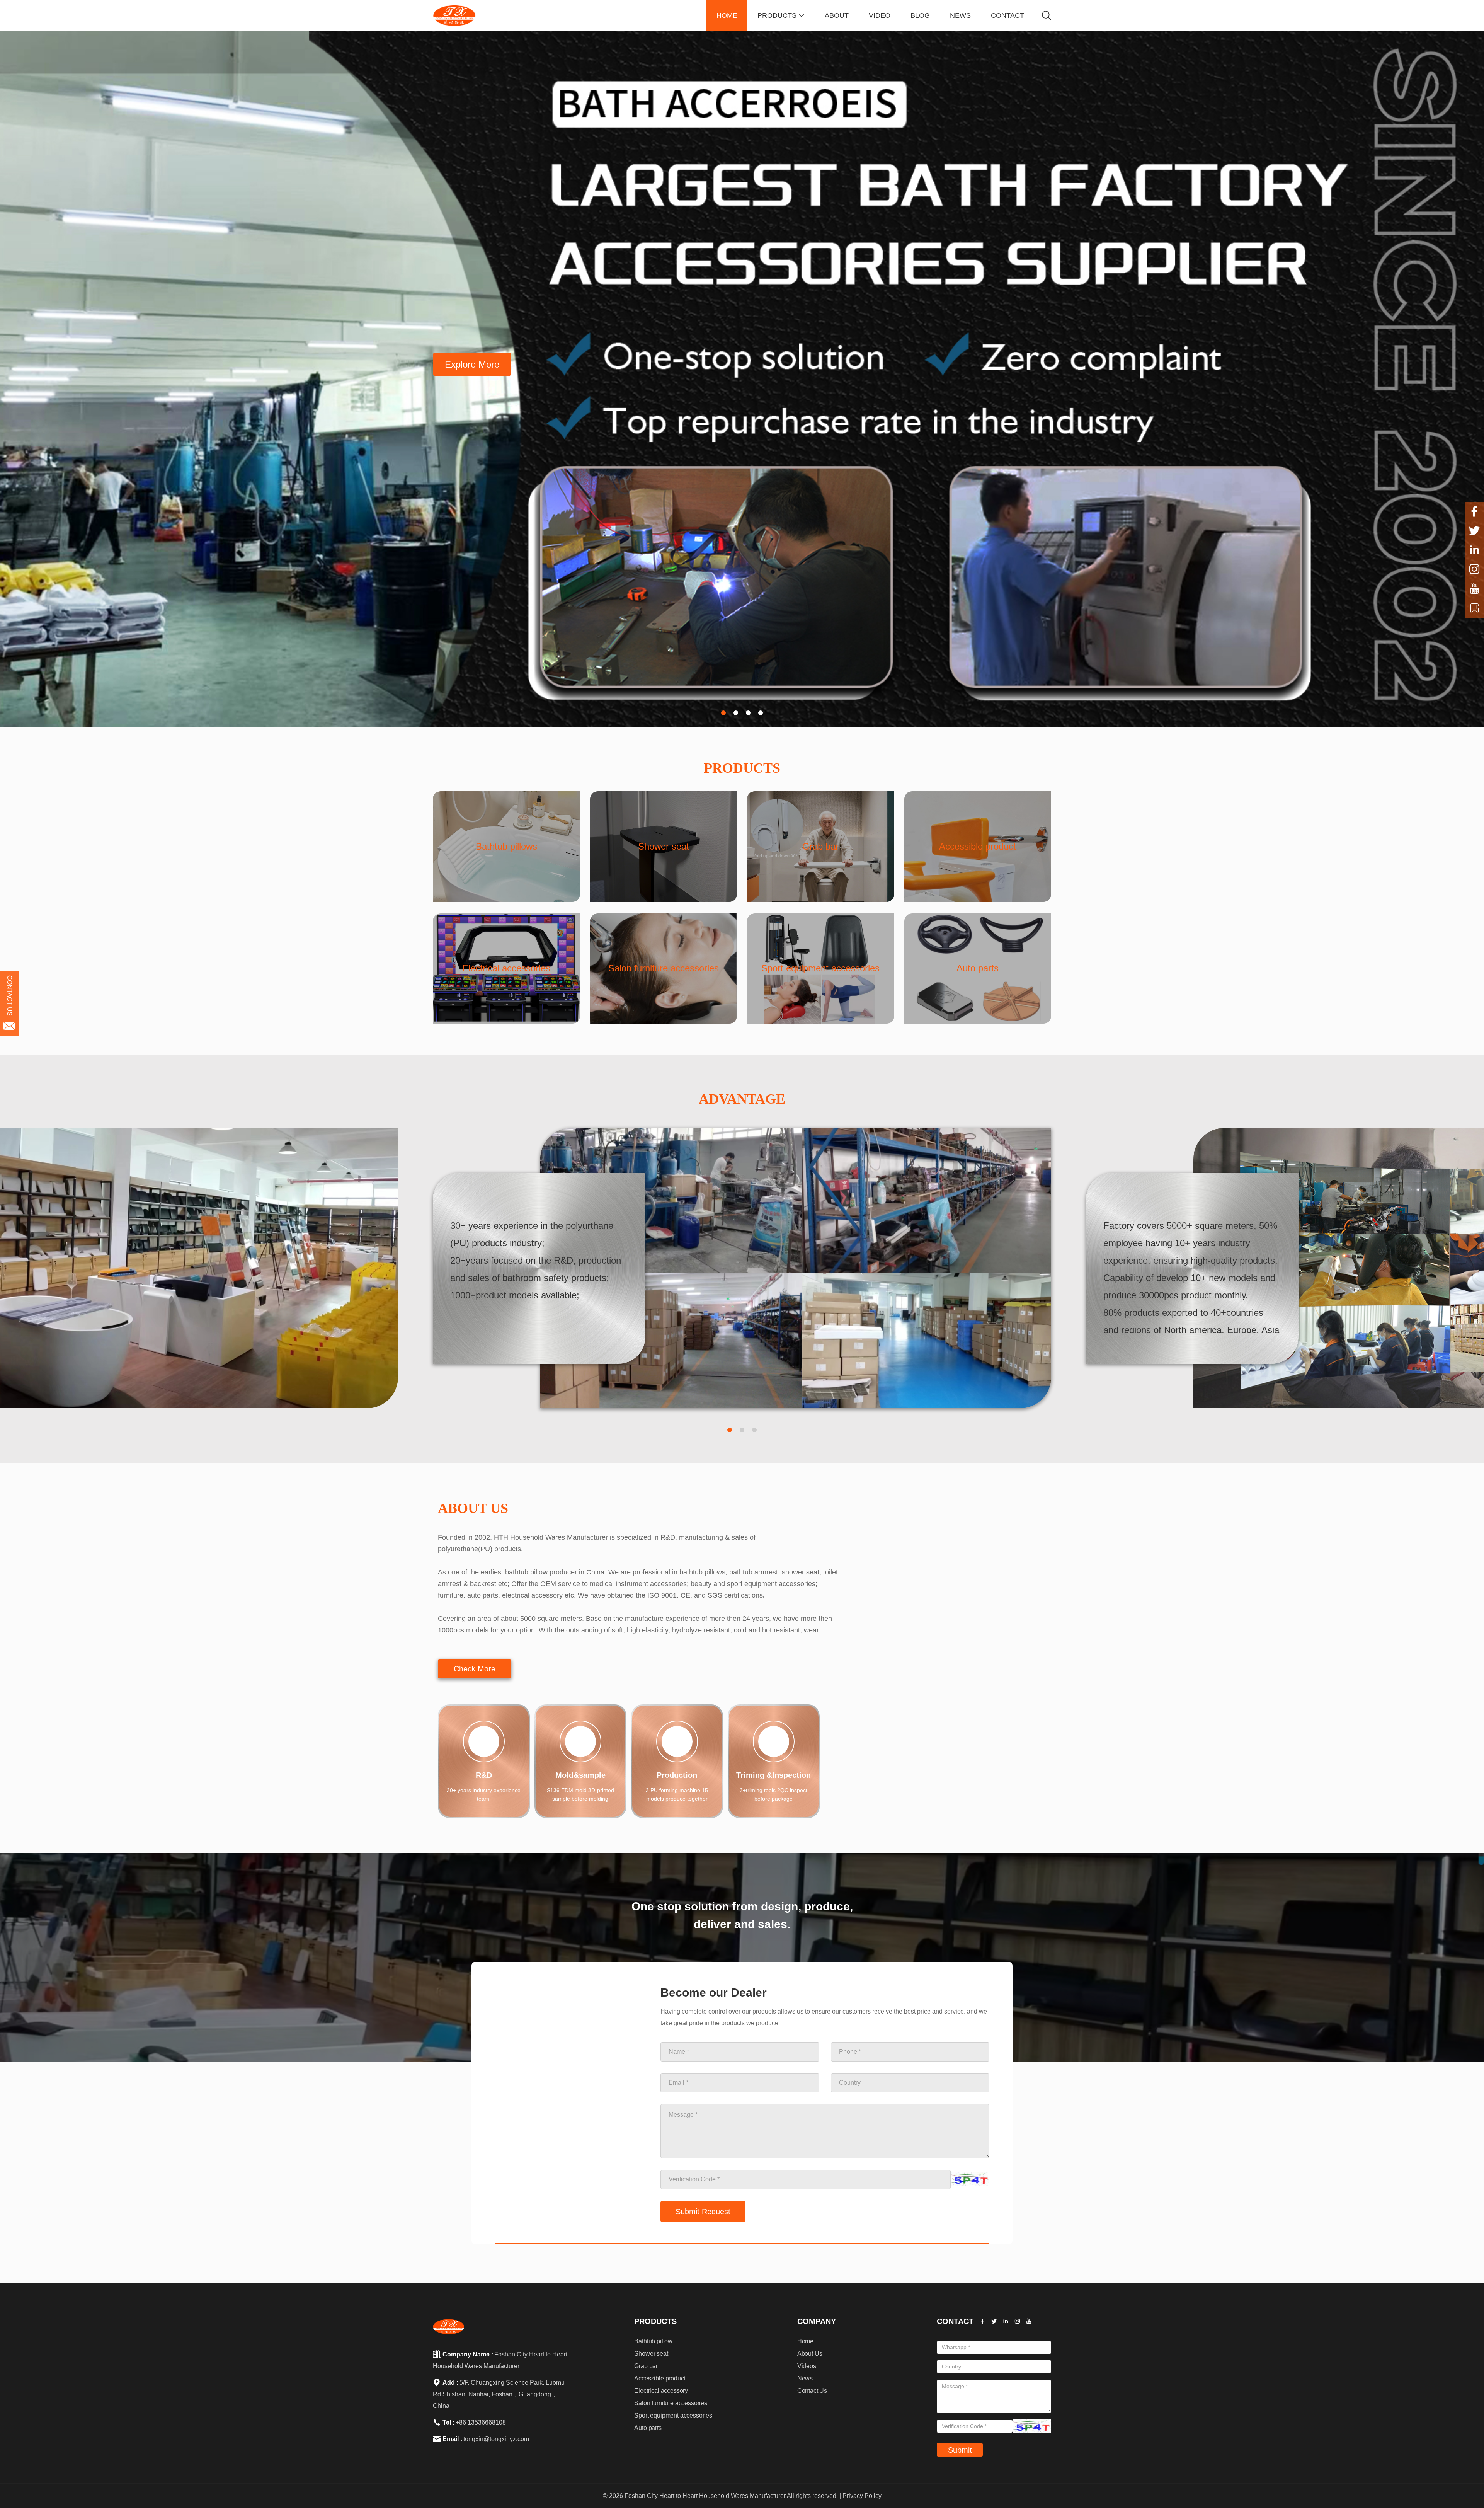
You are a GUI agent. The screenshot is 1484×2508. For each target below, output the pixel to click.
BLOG (920, 15)
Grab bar (646, 2301)
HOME (727, 15)
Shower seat (651, 2289)
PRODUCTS (781, 15)
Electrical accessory (661, 2326)
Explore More (472, 364)
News (805, 2313)
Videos (807, 2301)
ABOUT (837, 15)
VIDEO (880, 15)
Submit (960, 2385)
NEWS (960, 15)
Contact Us (812, 2326)
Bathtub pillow (653, 2276)
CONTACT (1007, 15)
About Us (810, 2289)
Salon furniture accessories (671, 2338)
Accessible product (660, 2313)
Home (805, 2276)
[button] (723, 713)
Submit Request (703, 2147)
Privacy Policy (862, 2431)
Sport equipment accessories (673, 2350)
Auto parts (648, 2363)
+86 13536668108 (481, 2357)
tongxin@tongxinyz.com (496, 2374)
